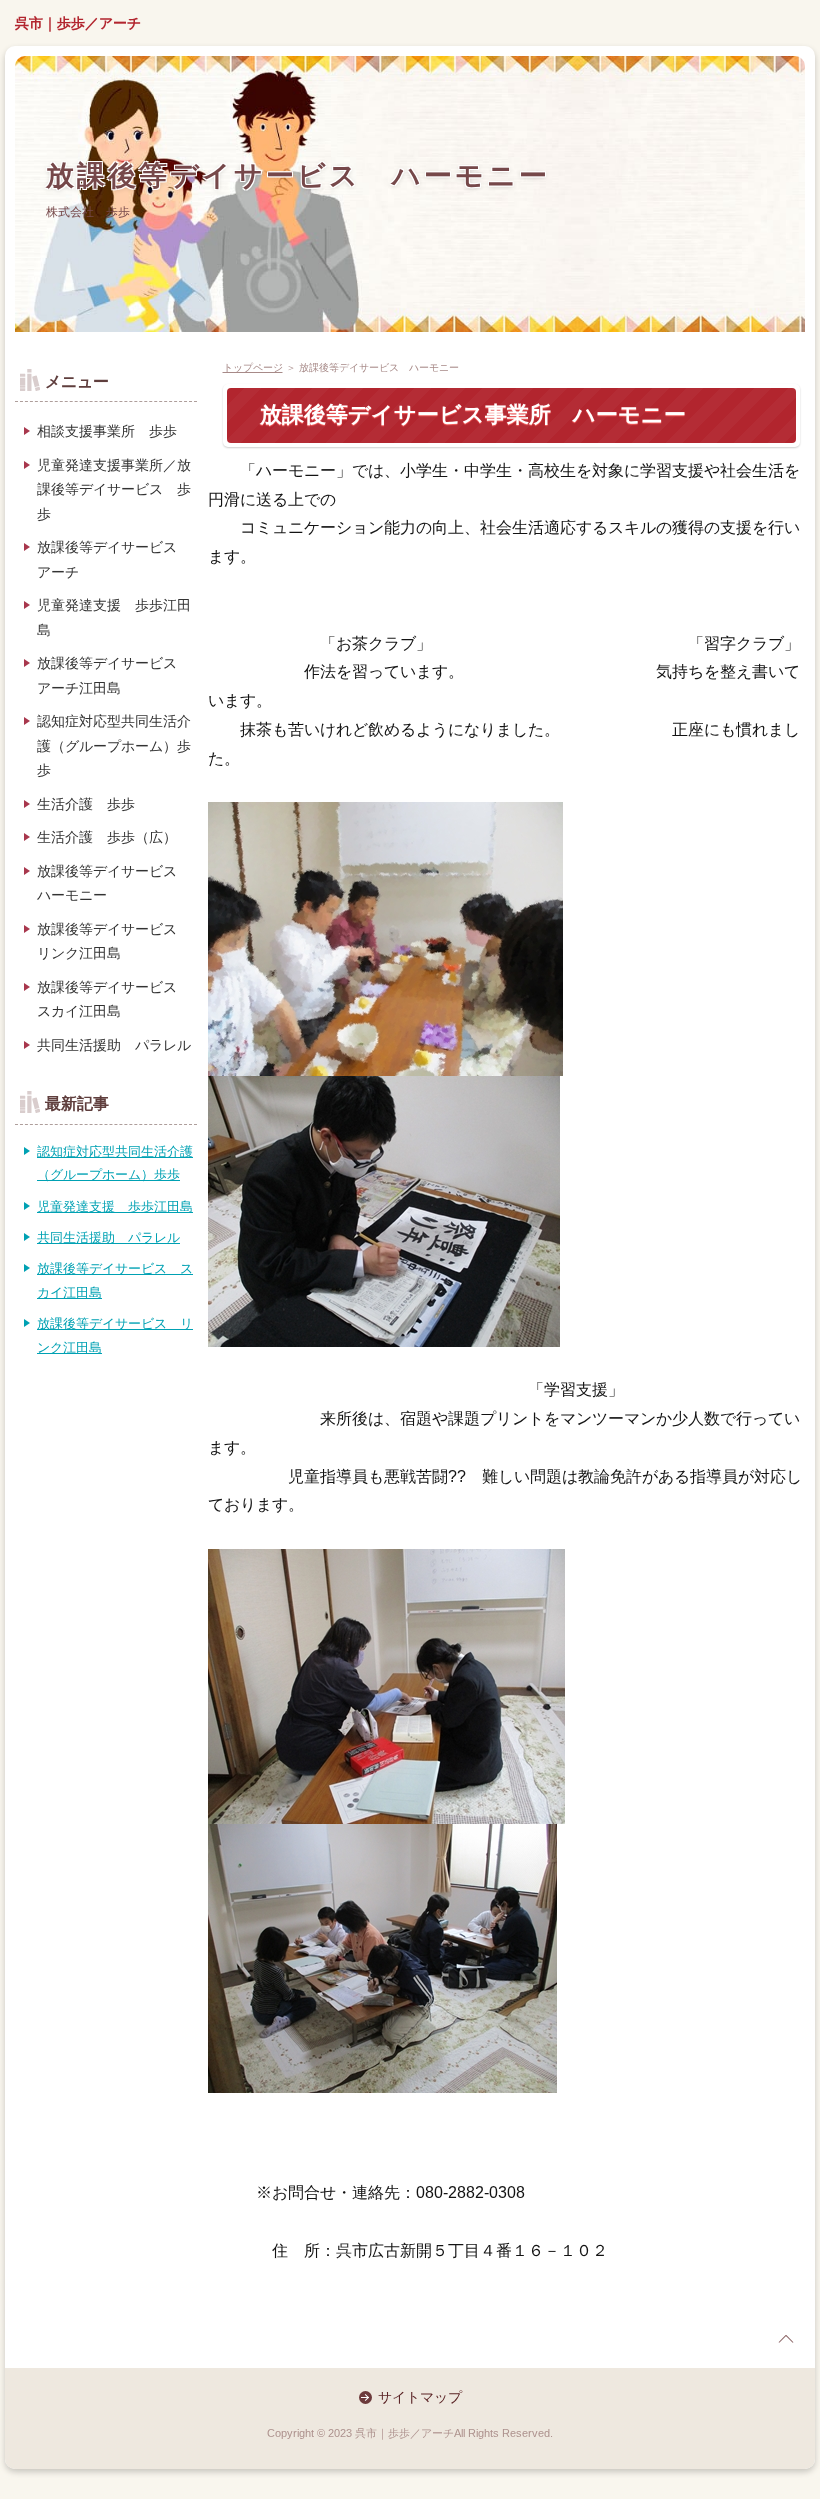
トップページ (253, 367)
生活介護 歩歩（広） (107, 837)
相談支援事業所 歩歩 (107, 431)
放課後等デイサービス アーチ (114, 559)
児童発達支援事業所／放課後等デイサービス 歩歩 (114, 489)
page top (786, 2339)
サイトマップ (420, 2397)
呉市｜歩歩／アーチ (78, 23)
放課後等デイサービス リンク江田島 (114, 941)
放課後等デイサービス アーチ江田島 (114, 675)
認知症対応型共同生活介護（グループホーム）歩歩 (114, 745)
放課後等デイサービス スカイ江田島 (114, 999)
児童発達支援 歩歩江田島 (114, 617)
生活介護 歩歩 (86, 804)
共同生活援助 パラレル (114, 1045)
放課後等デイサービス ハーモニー (298, 175)
